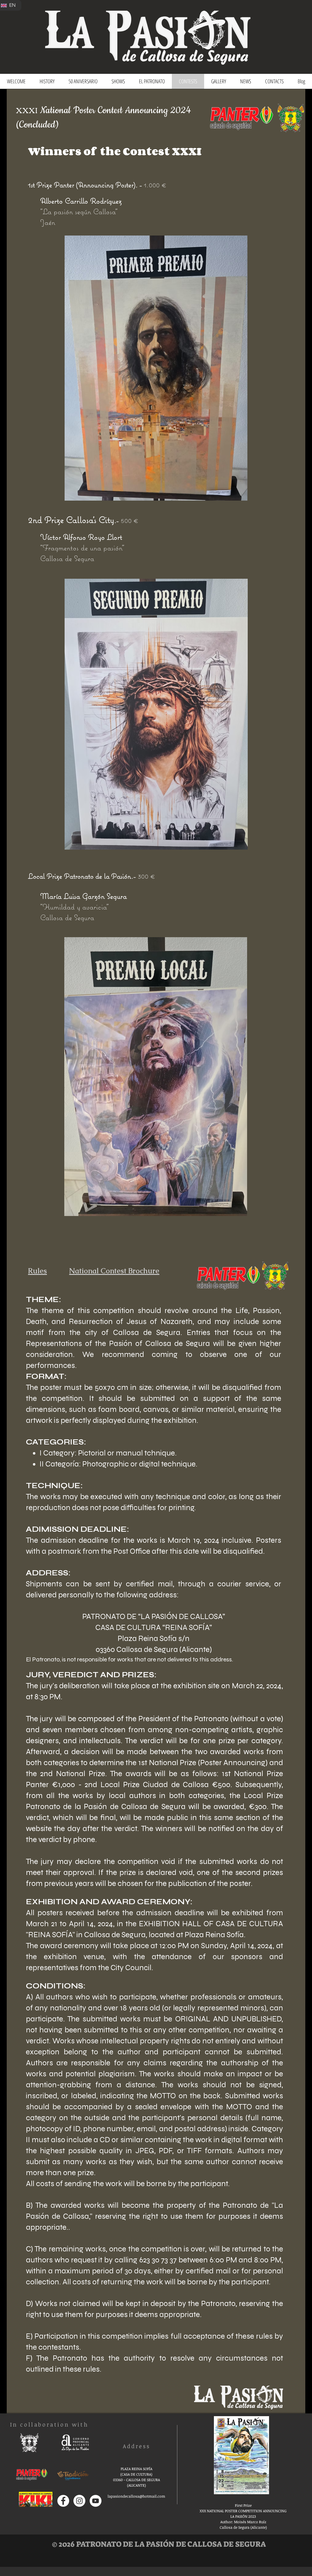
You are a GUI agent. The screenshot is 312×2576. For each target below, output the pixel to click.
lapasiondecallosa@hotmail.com (136, 2496)
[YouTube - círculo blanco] (96, 2501)
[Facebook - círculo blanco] (63, 2501)
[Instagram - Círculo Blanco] (79, 2501)
